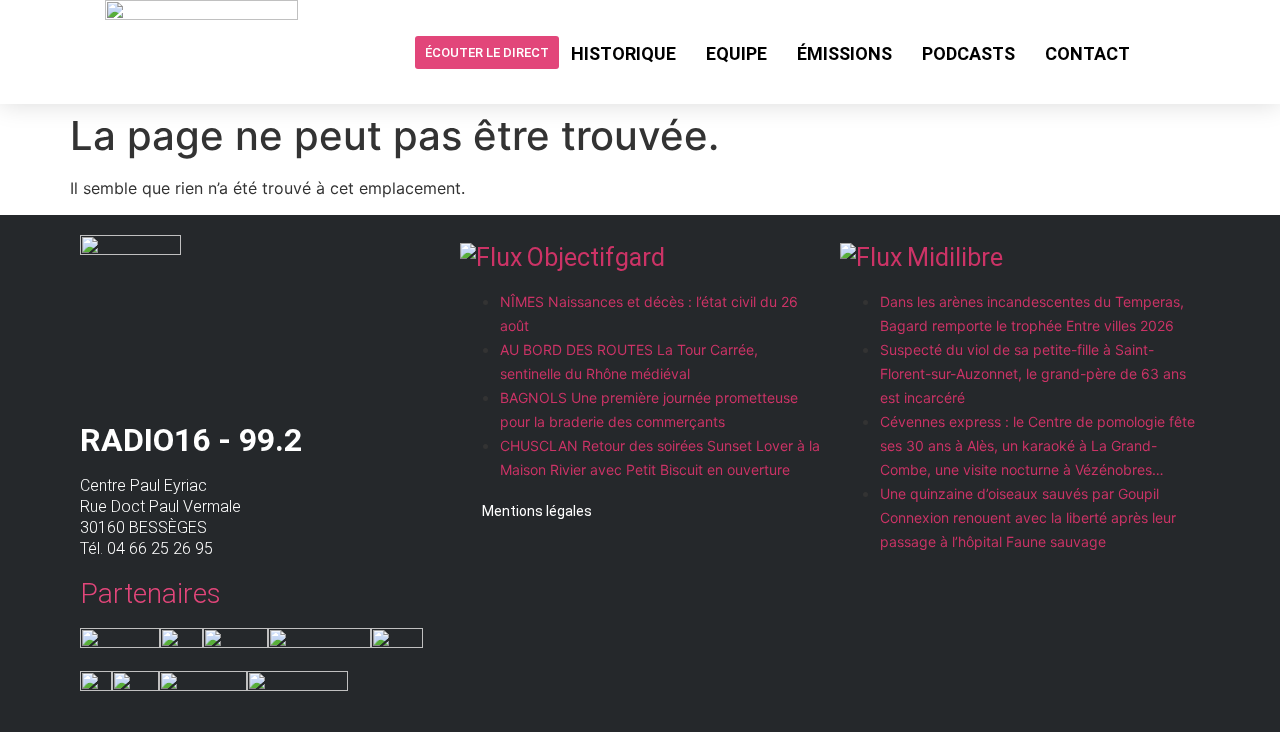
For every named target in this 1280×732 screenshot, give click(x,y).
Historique (623, 53)
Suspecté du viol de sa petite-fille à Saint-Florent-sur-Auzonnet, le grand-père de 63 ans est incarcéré (1033, 373)
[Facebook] (1161, 52)
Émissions (844, 53)
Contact (1087, 53)
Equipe (736, 53)
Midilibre (955, 257)
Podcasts (968, 53)
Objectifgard (596, 257)
